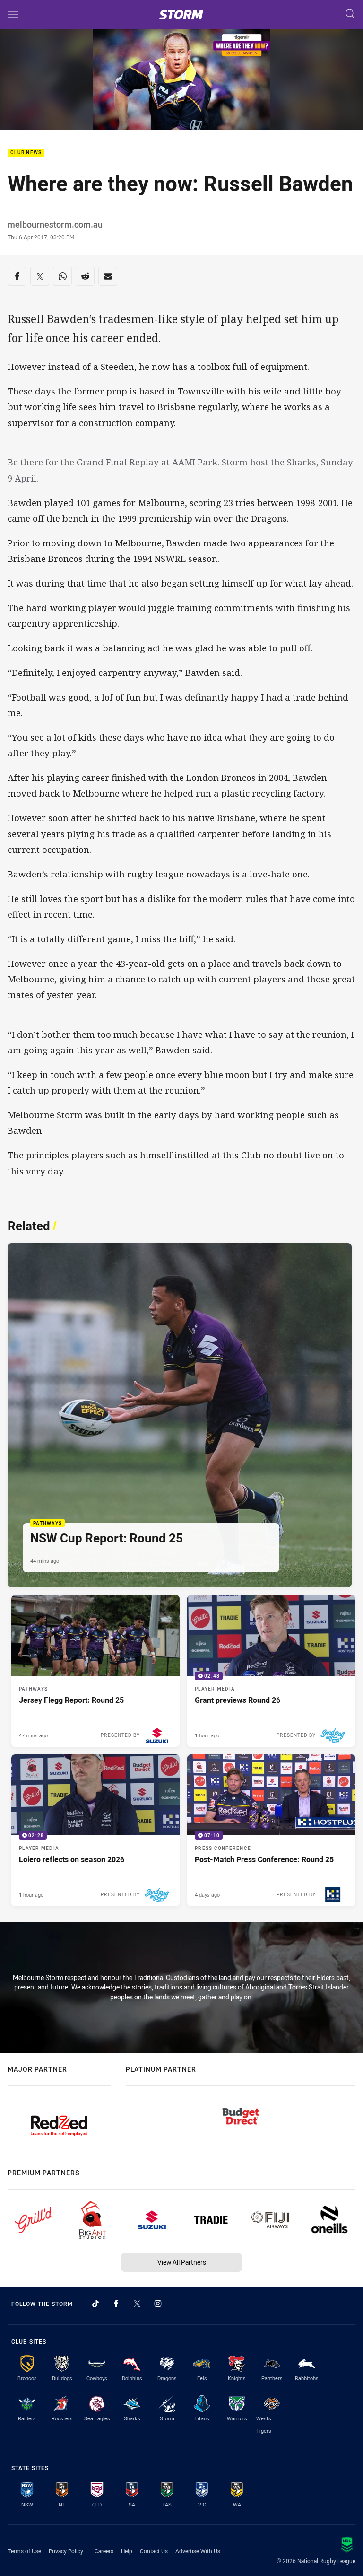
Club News (26, 153)
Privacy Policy (66, 2551)
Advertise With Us (198, 2551)
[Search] (350, 14)
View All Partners (182, 2262)
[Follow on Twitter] (137, 2304)
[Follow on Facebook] (116, 2304)
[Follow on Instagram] (158, 2304)
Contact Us (154, 2551)
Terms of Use (24, 2551)
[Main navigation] (13, 15)
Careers (104, 2551)
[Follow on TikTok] (95, 2304)
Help (127, 2551)
